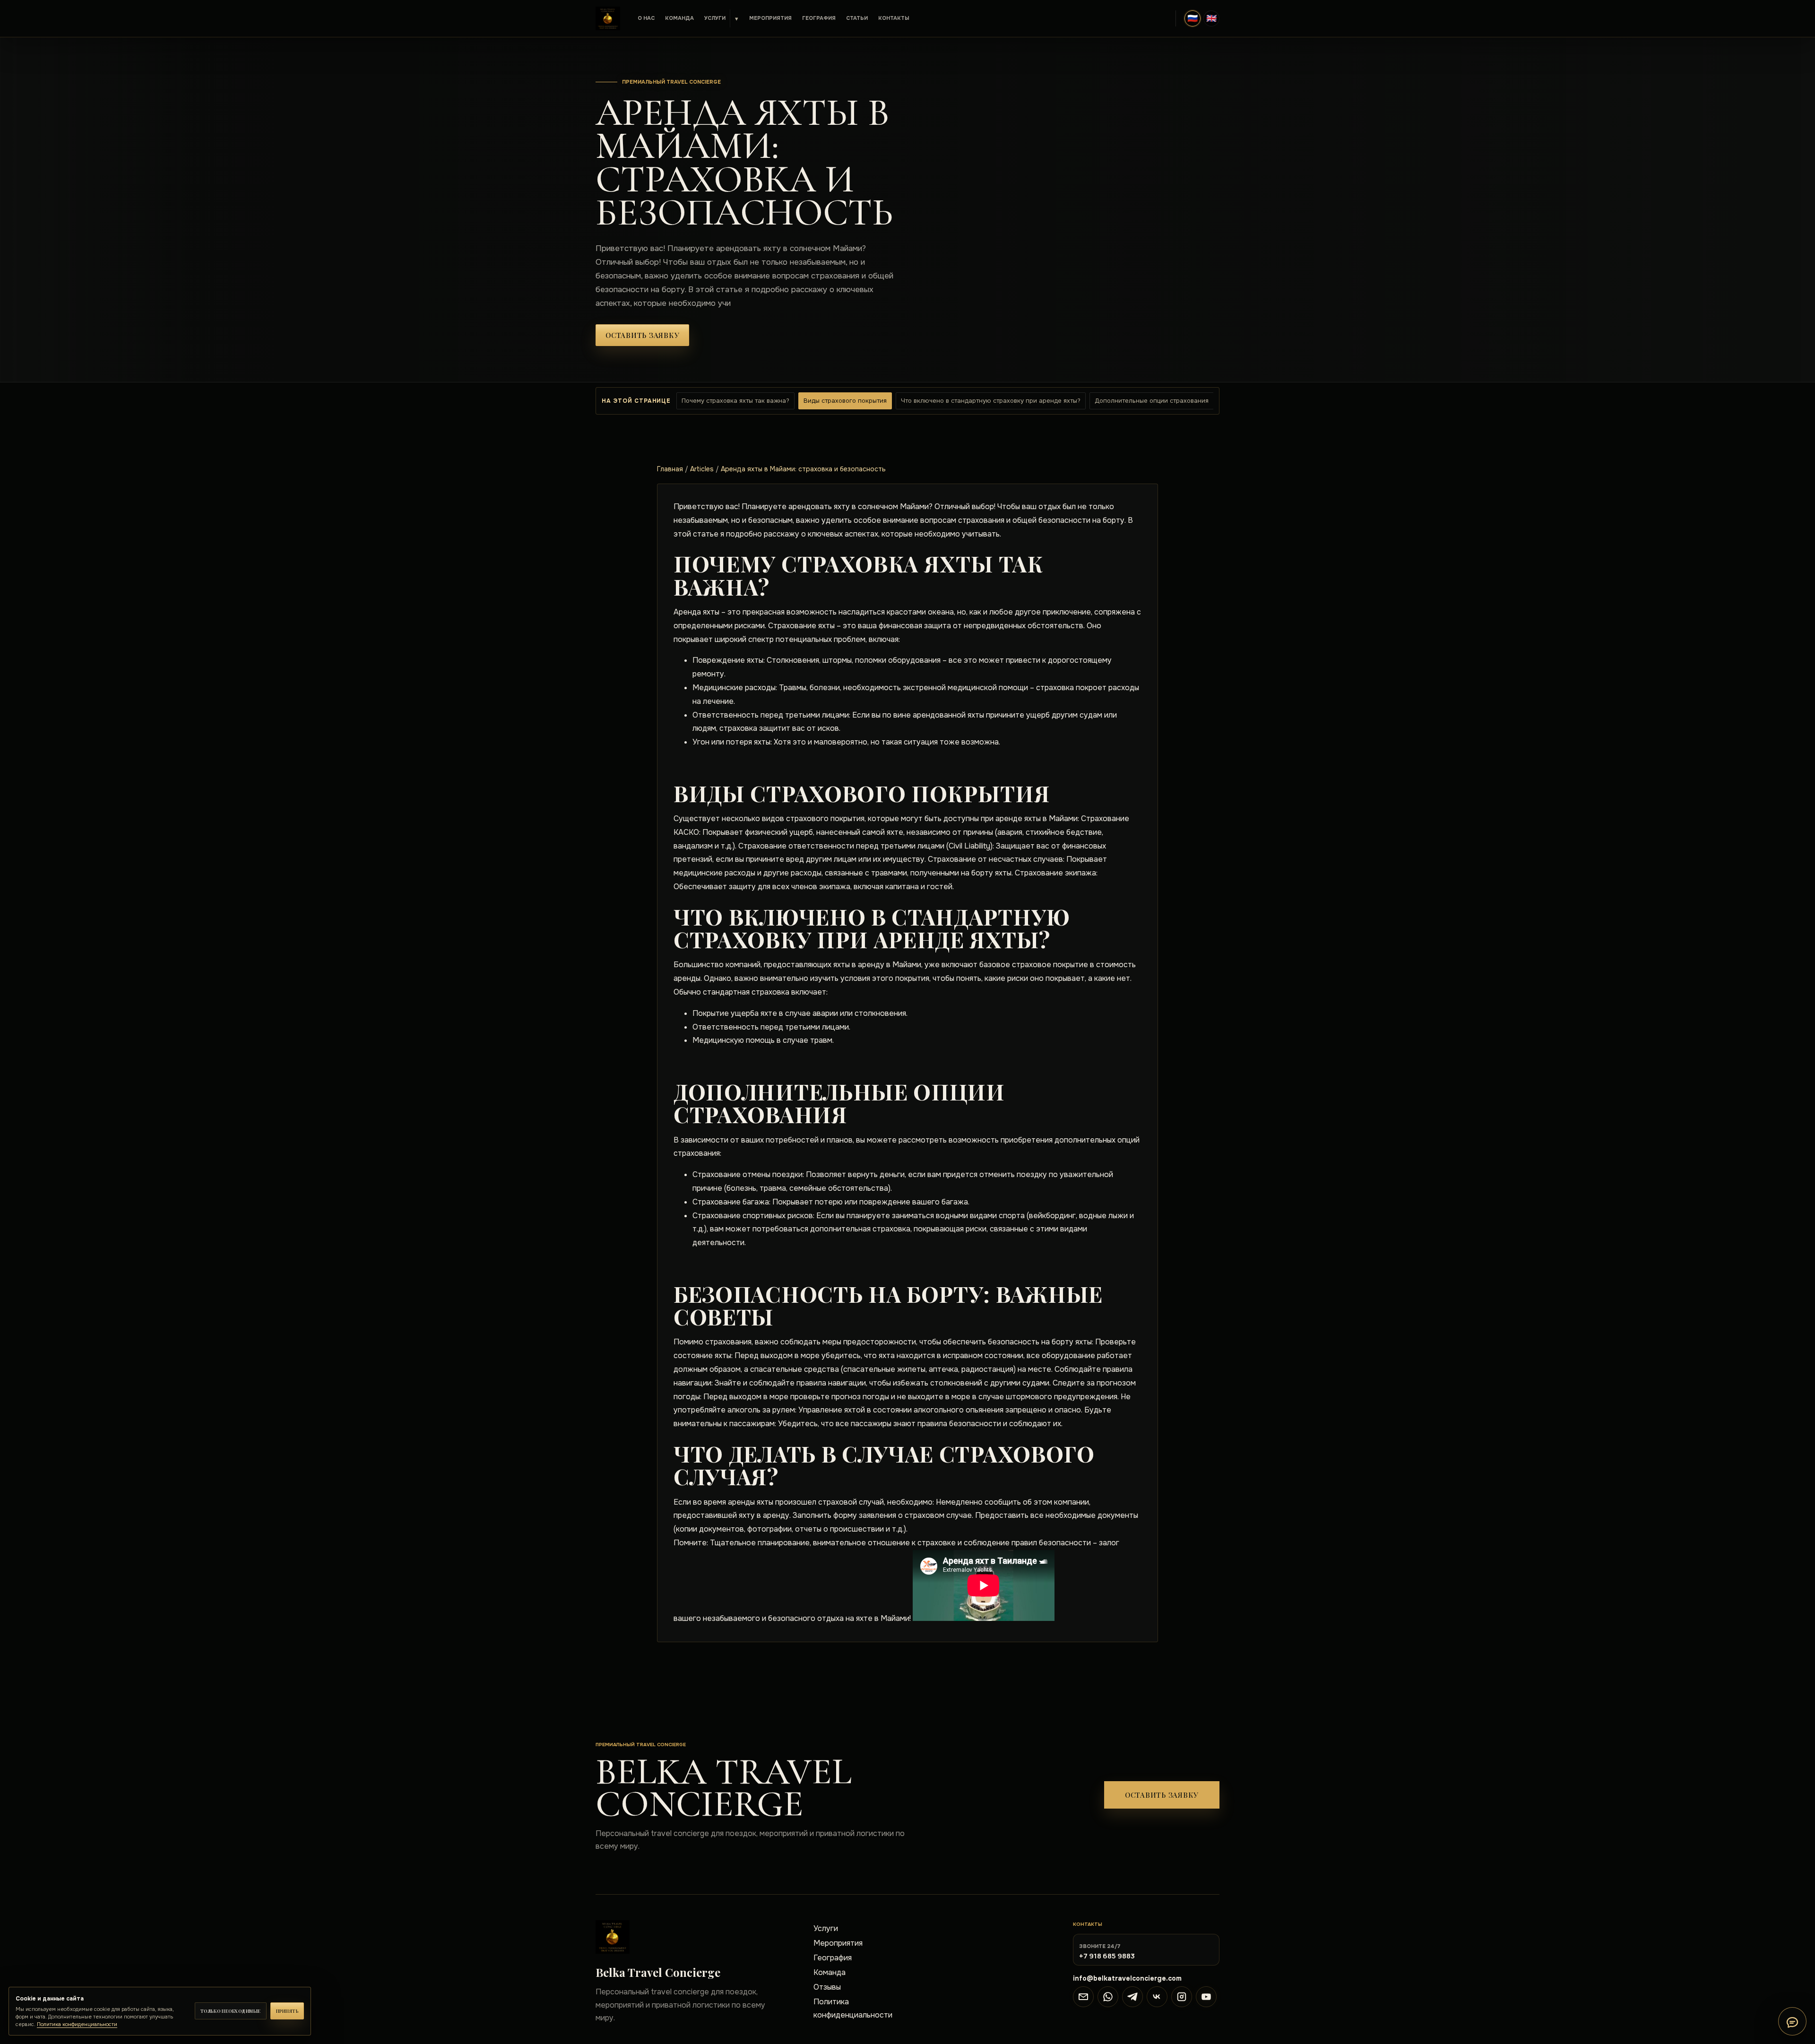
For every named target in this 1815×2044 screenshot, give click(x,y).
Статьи (857, 18)
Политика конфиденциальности (853, 2008)
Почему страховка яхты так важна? (735, 401)
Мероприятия (770, 18)
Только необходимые (231, 2011)
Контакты (894, 18)
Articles (702, 469)
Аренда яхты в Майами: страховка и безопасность (803, 469)
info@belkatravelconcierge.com (1127, 1978)
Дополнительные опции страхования (1152, 401)
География (819, 18)
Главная (670, 469)
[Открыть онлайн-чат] (1792, 2021)
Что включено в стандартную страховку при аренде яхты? (991, 401)
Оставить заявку (642, 335)
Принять (287, 2011)
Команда (679, 18)
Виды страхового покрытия (845, 401)
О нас (646, 18)
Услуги (715, 18)
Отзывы (827, 1987)
